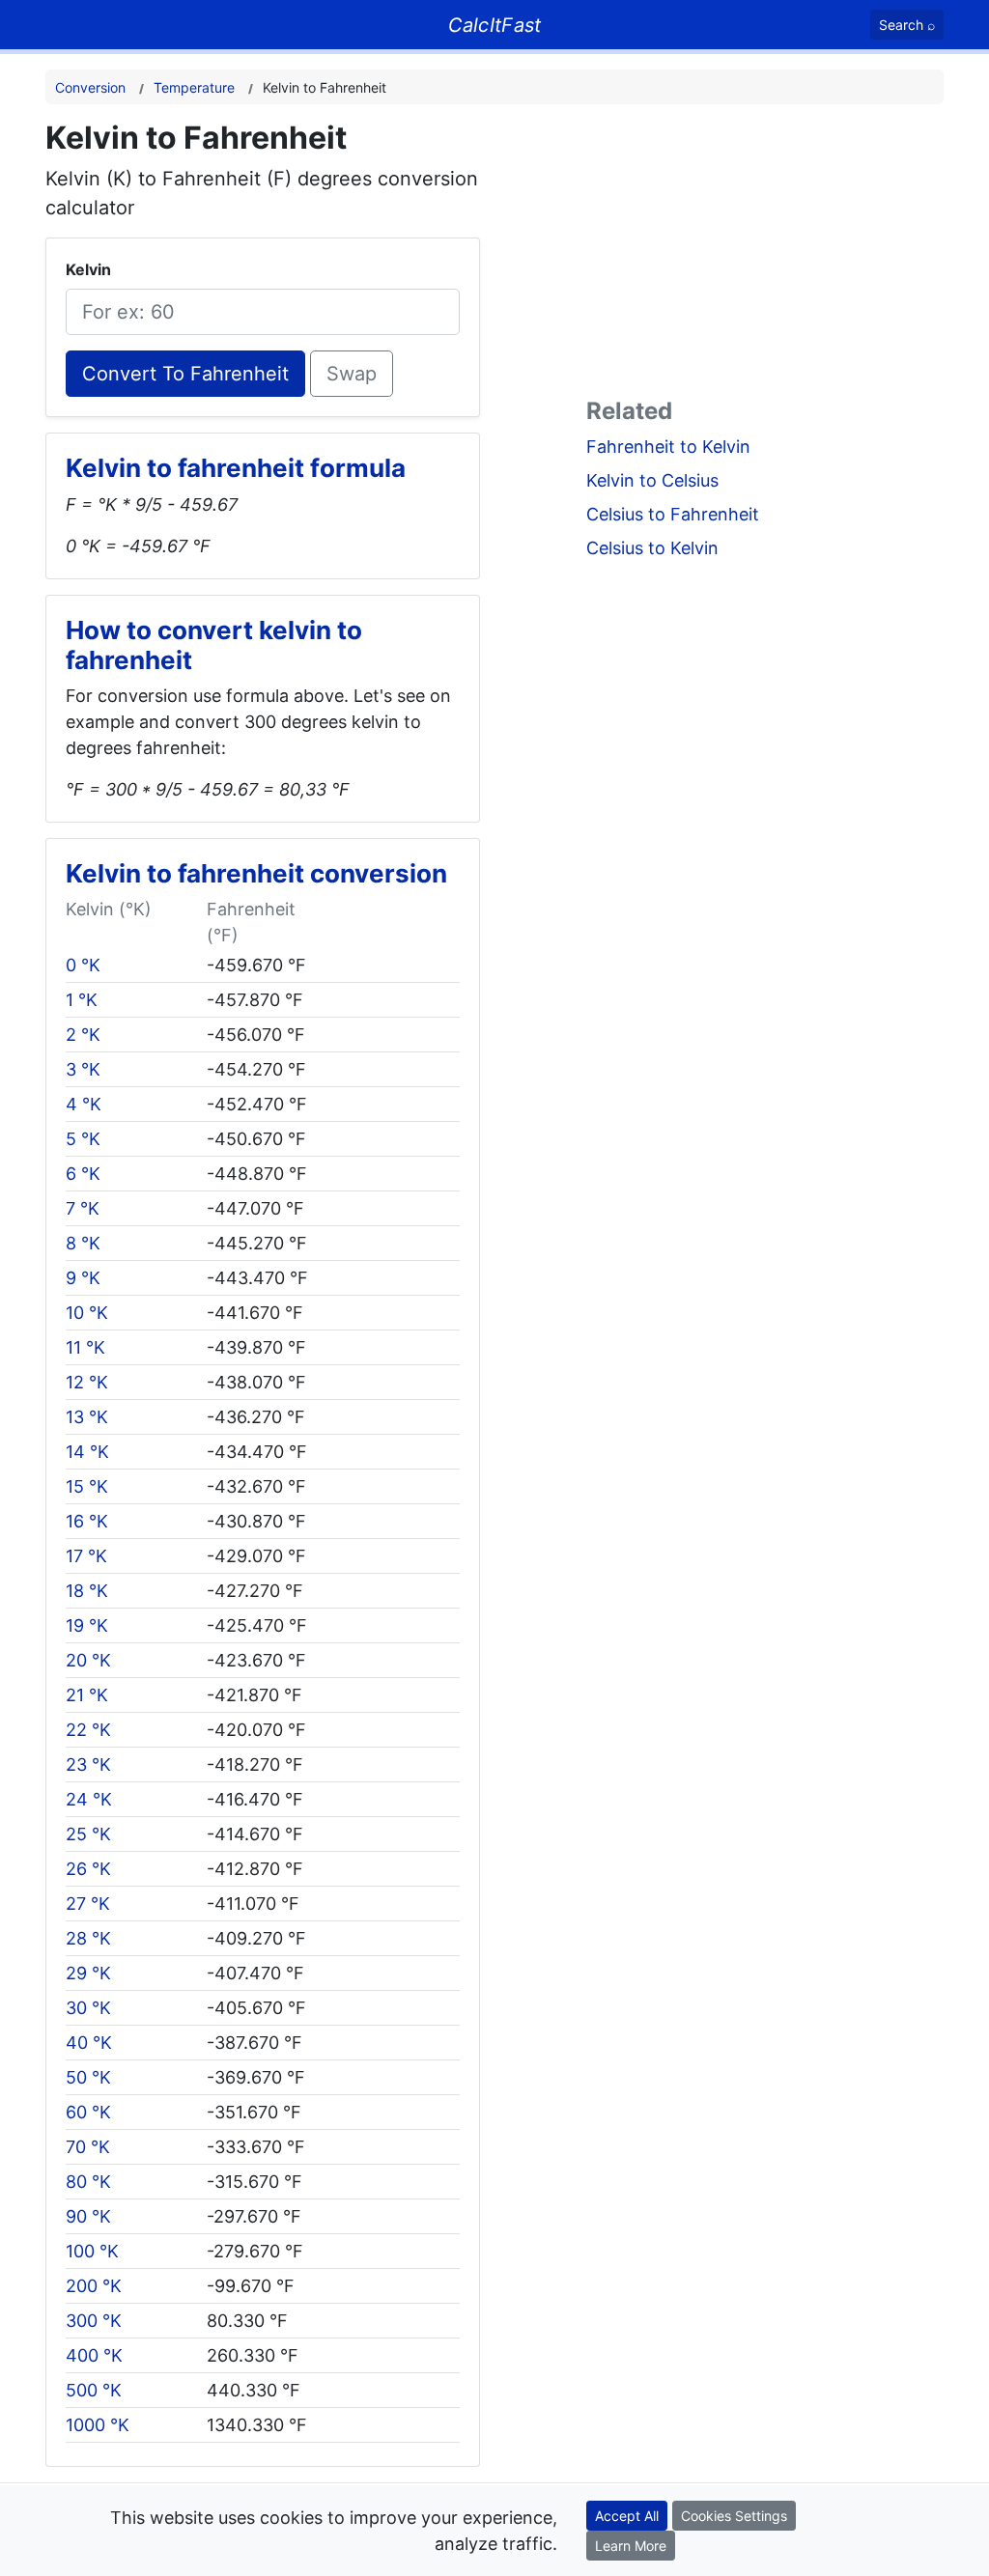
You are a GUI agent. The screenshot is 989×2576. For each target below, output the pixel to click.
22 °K (88, 1730)
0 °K (83, 965)
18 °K (87, 1591)
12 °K (87, 1382)
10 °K (87, 1313)
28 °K (88, 1938)
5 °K (83, 1139)
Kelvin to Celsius (652, 480)
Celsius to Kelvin (652, 548)
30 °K (88, 2008)
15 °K (87, 1486)
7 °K (83, 1208)
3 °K (83, 1069)
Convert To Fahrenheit (185, 374)
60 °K (88, 2112)
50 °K (88, 2077)
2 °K (83, 1035)
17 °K (86, 1556)
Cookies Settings (734, 2516)
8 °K (83, 1243)
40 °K (89, 2043)
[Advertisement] (765, 255)
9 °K (83, 1278)
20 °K (88, 1660)
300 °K (94, 2321)
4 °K (84, 1104)
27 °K (88, 1904)
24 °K (89, 1799)
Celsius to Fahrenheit (673, 514)
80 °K (88, 2182)
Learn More (631, 2546)
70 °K (88, 2147)
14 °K (87, 1452)
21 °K (87, 1695)
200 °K (94, 2286)
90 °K (88, 2216)
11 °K (85, 1347)
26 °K (88, 1869)
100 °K (92, 2251)
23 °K (88, 1764)
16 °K (87, 1521)
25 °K (88, 1834)
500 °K (94, 2390)
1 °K (82, 1000)
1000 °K (98, 2425)
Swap (352, 374)
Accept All (627, 2516)
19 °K (87, 1625)
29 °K (88, 1973)
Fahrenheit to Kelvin (668, 447)
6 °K (83, 1174)
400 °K (94, 2355)
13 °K (87, 1417)
